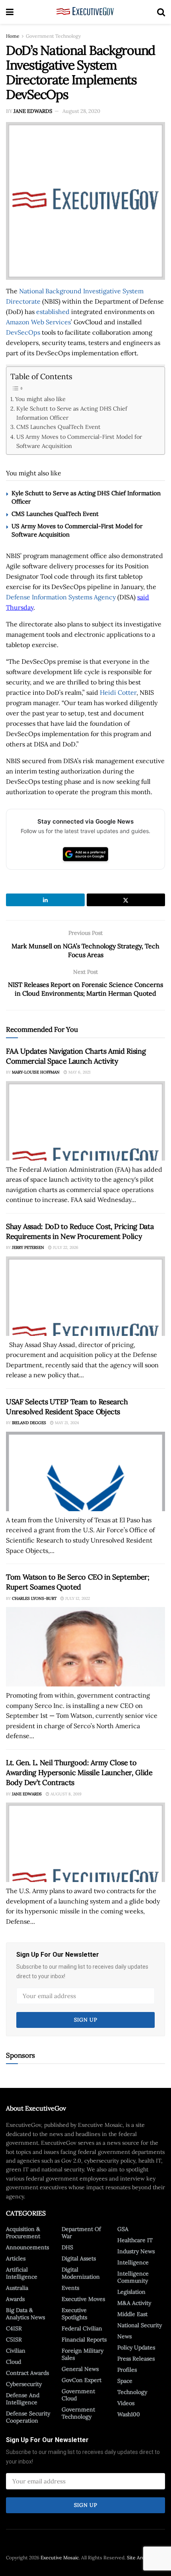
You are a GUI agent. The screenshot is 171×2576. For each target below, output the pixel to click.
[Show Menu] (10, 12)
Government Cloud (78, 2395)
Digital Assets (79, 2258)
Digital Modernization (81, 2273)
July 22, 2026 (65, 1247)
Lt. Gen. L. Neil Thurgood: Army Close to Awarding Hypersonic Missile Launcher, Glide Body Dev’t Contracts (79, 1773)
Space (125, 2381)
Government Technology (53, 36)
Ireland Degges (29, 1423)
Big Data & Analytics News (25, 2314)
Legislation (131, 2292)
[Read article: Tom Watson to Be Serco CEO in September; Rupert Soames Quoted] (85, 1647)
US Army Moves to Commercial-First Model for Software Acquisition (79, 441)
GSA (123, 2229)
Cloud (14, 2362)
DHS (67, 2247)
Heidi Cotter (118, 692)
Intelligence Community (133, 2277)
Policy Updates (136, 2347)
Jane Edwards (33, 111)
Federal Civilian (82, 2328)
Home (13, 36)
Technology (132, 2392)
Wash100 (129, 2414)
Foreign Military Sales (83, 2354)
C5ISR (14, 2340)
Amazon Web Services (38, 322)
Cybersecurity (24, 2384)
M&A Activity (134, 2303)
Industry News (136, 2251)
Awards (15, 2299)
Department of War (81, 2233)
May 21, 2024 (66, 1423)
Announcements (27, 2247)
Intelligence (133, 2262)
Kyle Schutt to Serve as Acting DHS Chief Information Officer (72, 413)
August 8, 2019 (65, 1794)
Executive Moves (83, 2299)
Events (70, 2288)
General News (80, 2369)
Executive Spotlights (74, 2314)
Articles (16, 2258)
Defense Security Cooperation (28, 2417)
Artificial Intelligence (22, 2273)
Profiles (127, 2370)
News (124, 2336)
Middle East (132, 2314)
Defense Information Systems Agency (61, 597)
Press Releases (136, 2359)
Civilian (16, 2351)
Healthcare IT (135, 2240)
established (53, 312)
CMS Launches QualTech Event (58, 427)
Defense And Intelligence (23, 2399)
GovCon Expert (82, 2380)
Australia (17, 2288)
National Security (140, 2325)
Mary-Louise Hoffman (36, 1072)
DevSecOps (23, 332)
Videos (126, 2403)
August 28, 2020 (81, 111)
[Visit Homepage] (85, 12)
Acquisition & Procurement (23, 2233)
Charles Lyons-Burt (34, 1598)
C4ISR (14, 2328)
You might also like (40, 399)
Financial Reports (84, 2340)
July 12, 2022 (77, 1598)
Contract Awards (27, 2373)
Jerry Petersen (28, 1247)
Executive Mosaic (60, 2558)
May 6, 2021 (79, 1072)
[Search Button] (161, 12)
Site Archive (140, 2558)
